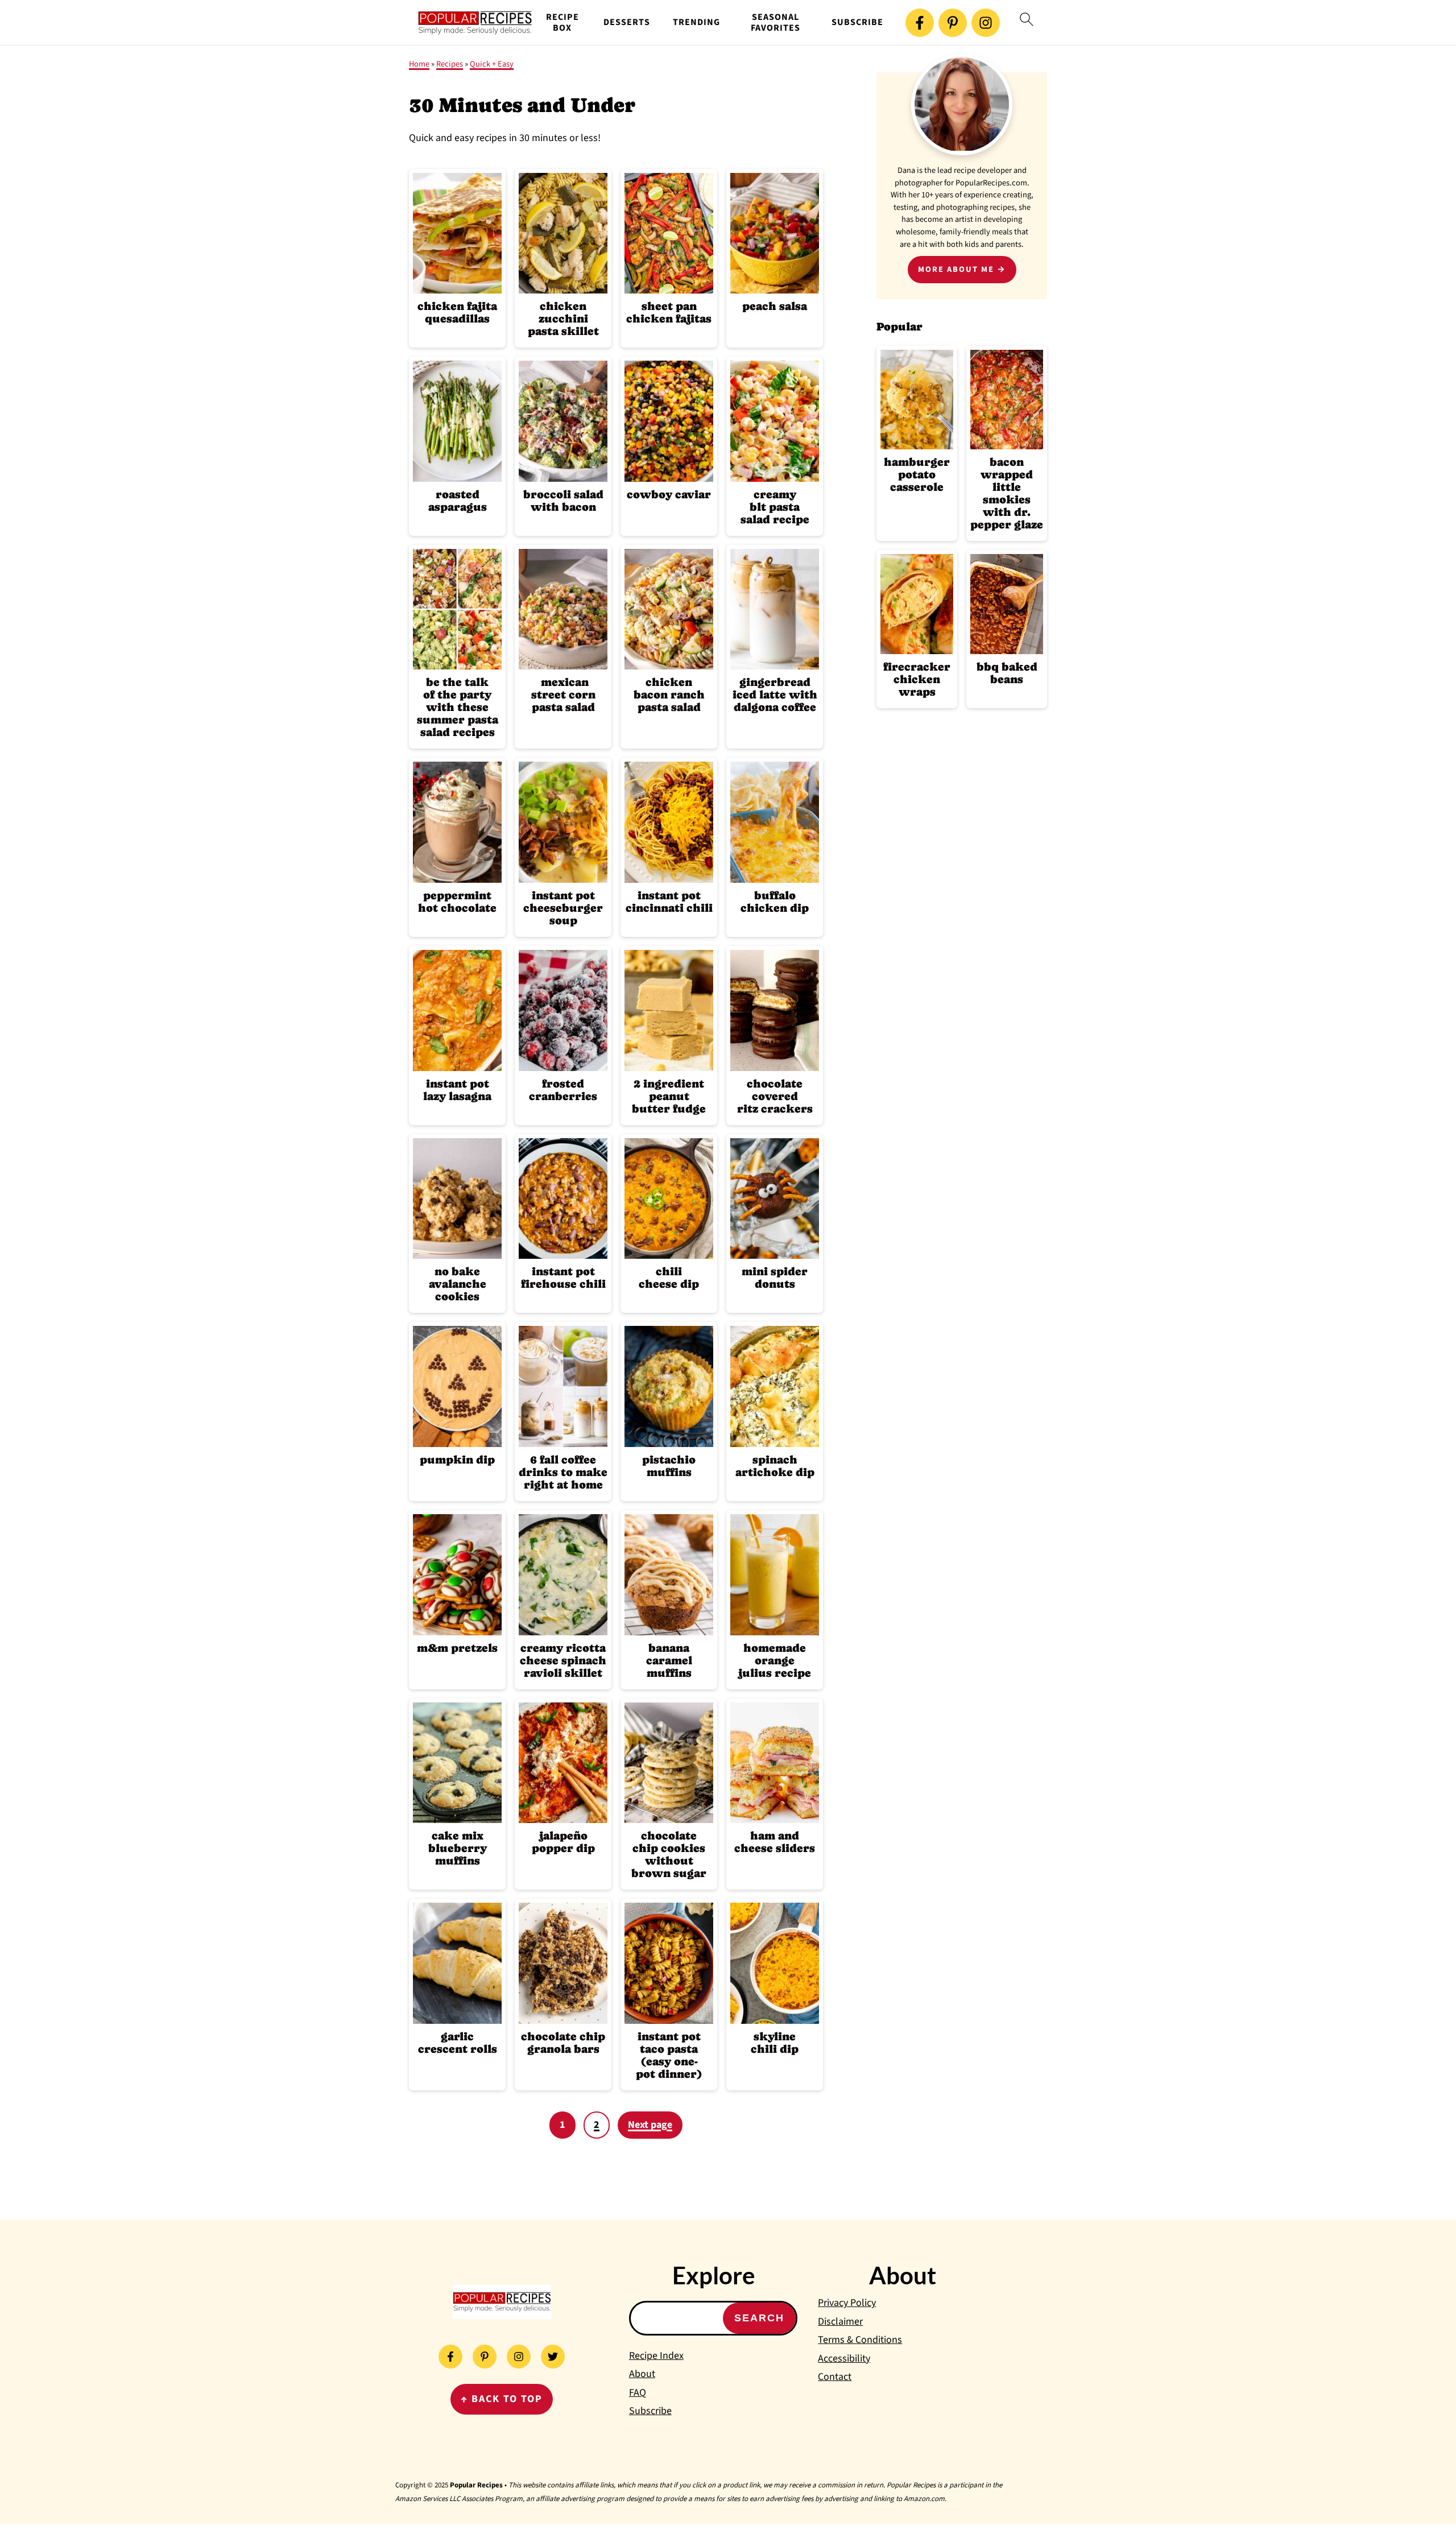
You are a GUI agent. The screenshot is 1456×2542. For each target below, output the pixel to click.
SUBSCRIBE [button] (857, 22)
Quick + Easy (492, 64)
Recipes (450, 64)
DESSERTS (627, 22)
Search (759, 2318)
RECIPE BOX (562, 23)
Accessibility (844, 2359)
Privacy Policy (847, 2303)
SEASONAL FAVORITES (775, 23)
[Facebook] (920, 23)
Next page (650, 2125)
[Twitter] (553, 2357)
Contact (835, 2377)
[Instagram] (986, 23)
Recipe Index (656, 2356)
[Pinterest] (953, 23)
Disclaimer (840, 2322)
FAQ (638, 2393)
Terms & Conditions (860, 2340)
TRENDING (696, 22)
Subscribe (650, 2411)
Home (419, 64)
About (642, 2374)
